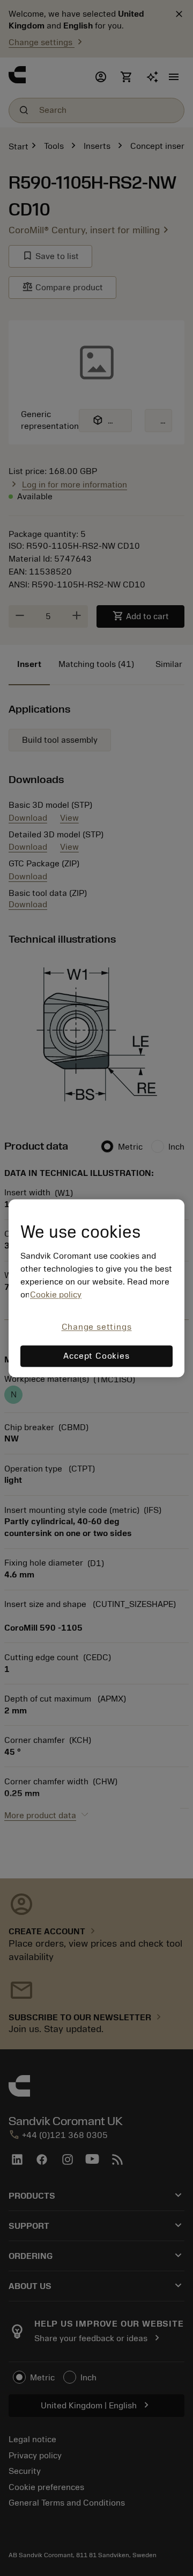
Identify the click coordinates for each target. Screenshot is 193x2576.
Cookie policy (56, 1295)
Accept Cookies (96, 1356)
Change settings (97, 1328)
